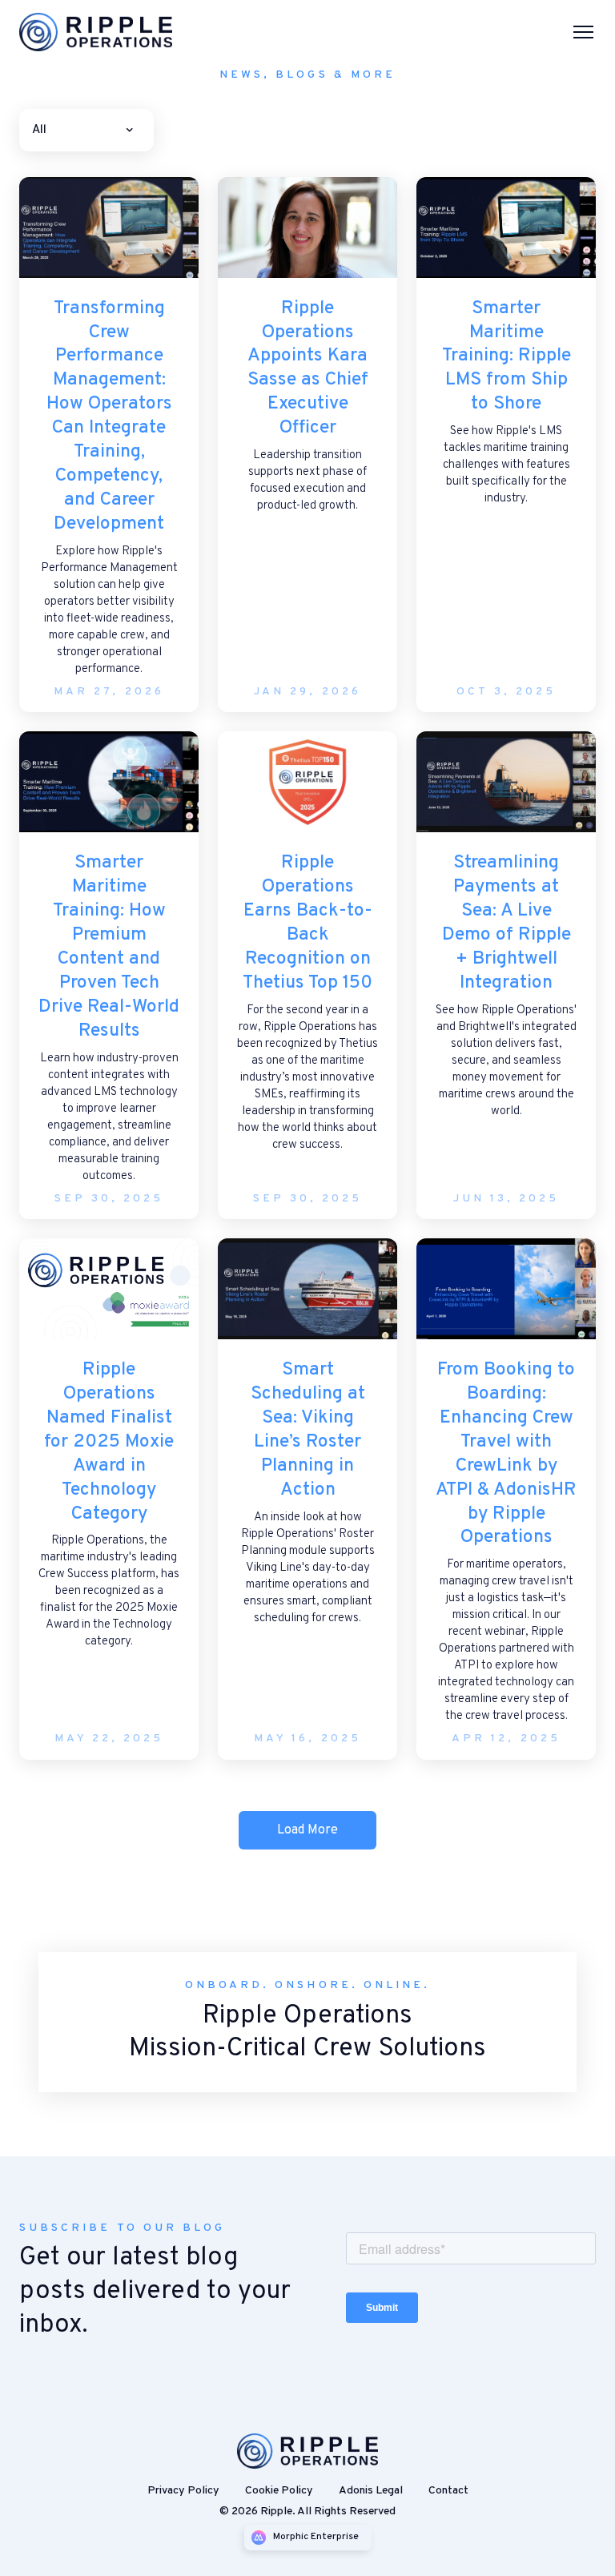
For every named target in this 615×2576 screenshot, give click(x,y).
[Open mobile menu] (583, 32)
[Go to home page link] (307, 2451)
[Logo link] (102, 32)
